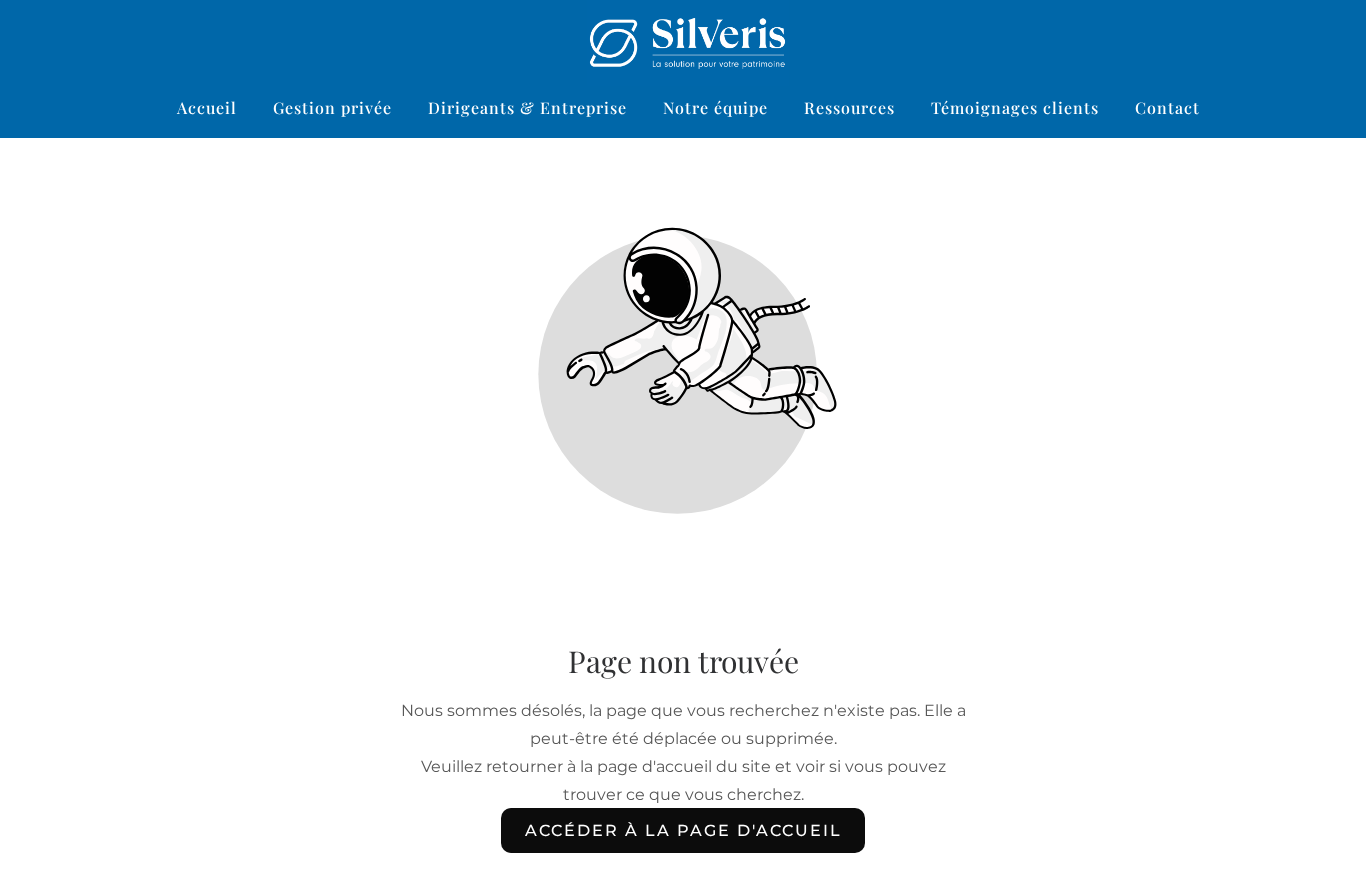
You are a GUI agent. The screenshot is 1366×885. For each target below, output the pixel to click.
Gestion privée (332, 107)
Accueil (207, 107)
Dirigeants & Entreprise (527, 107)
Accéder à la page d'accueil (683, 830)
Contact (1167, 107)
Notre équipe (715, 107)
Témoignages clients (1015, 107)
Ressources (849, 107)
